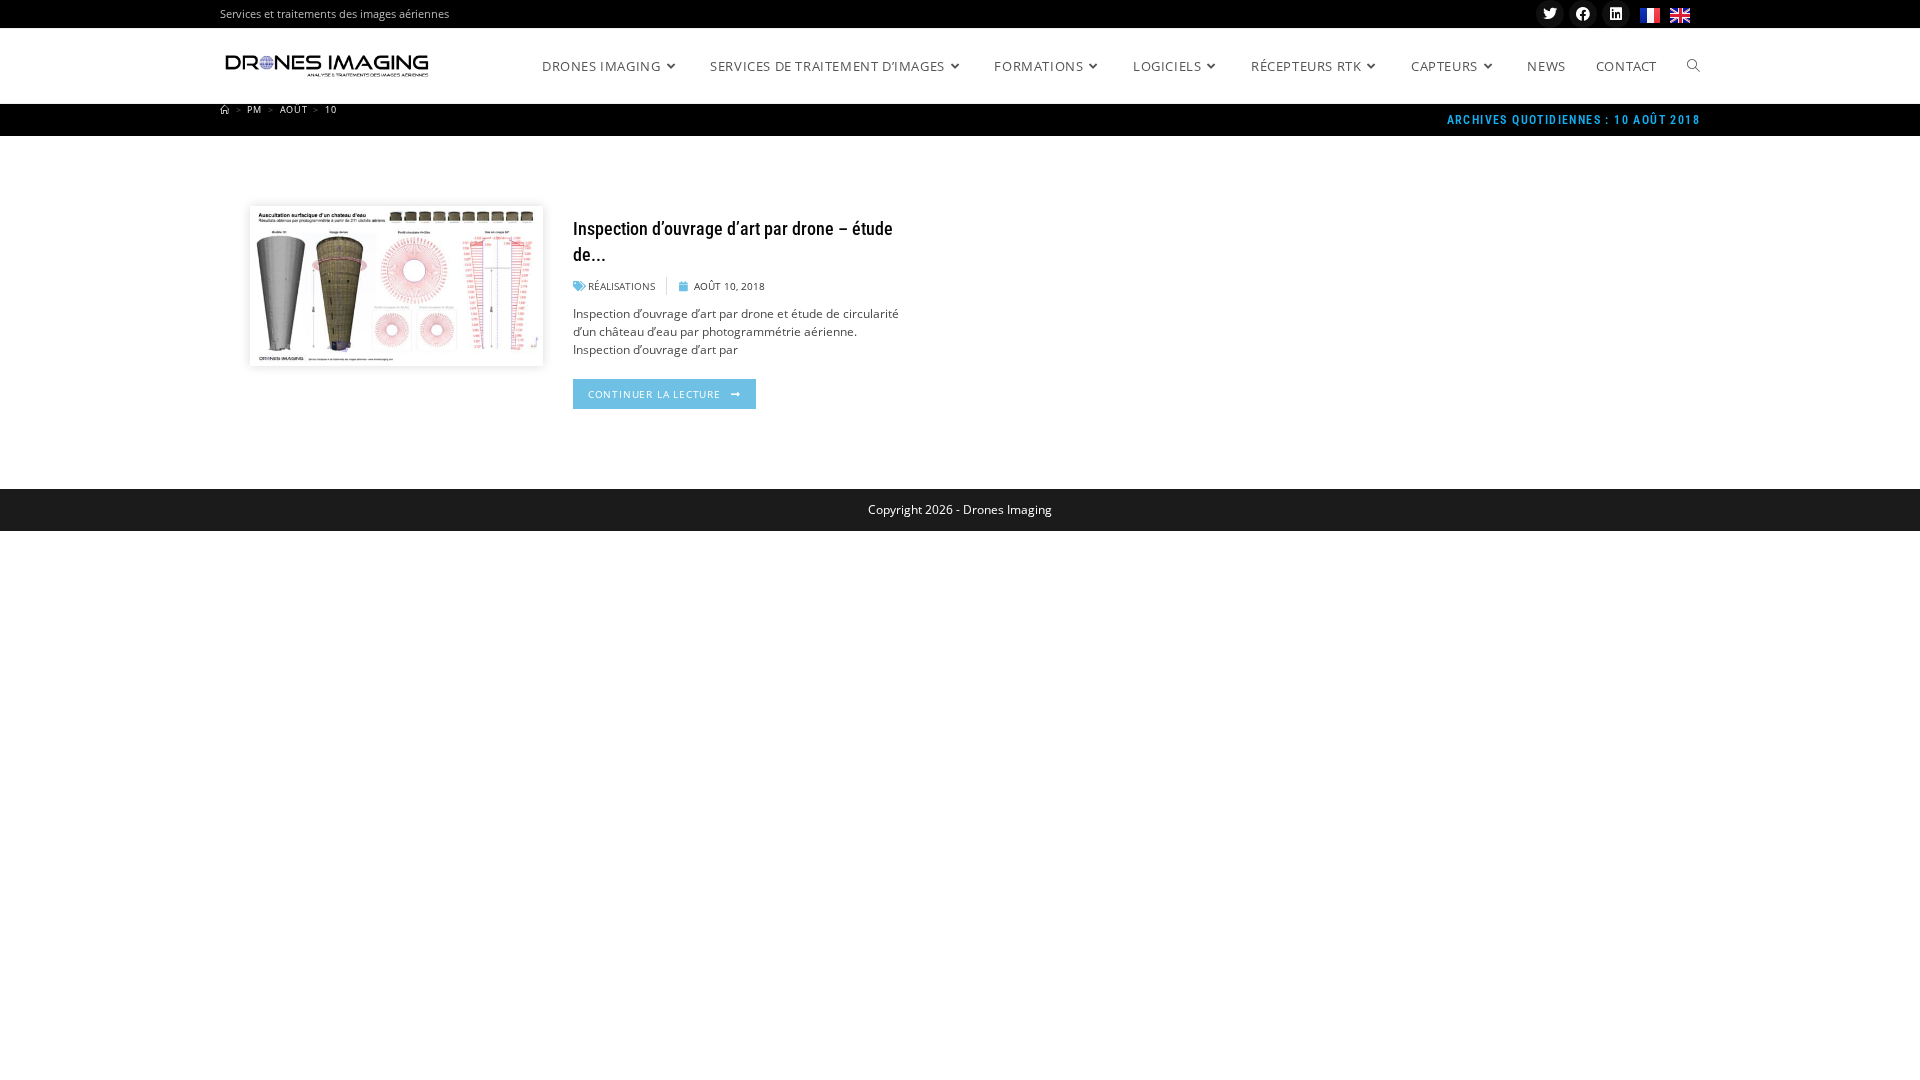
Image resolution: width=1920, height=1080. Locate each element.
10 (330, 109)
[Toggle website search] (1693, 66)
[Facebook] (1583, 14)
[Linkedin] (1616, 14)
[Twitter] (1550, 14)
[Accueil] (225, 109)
